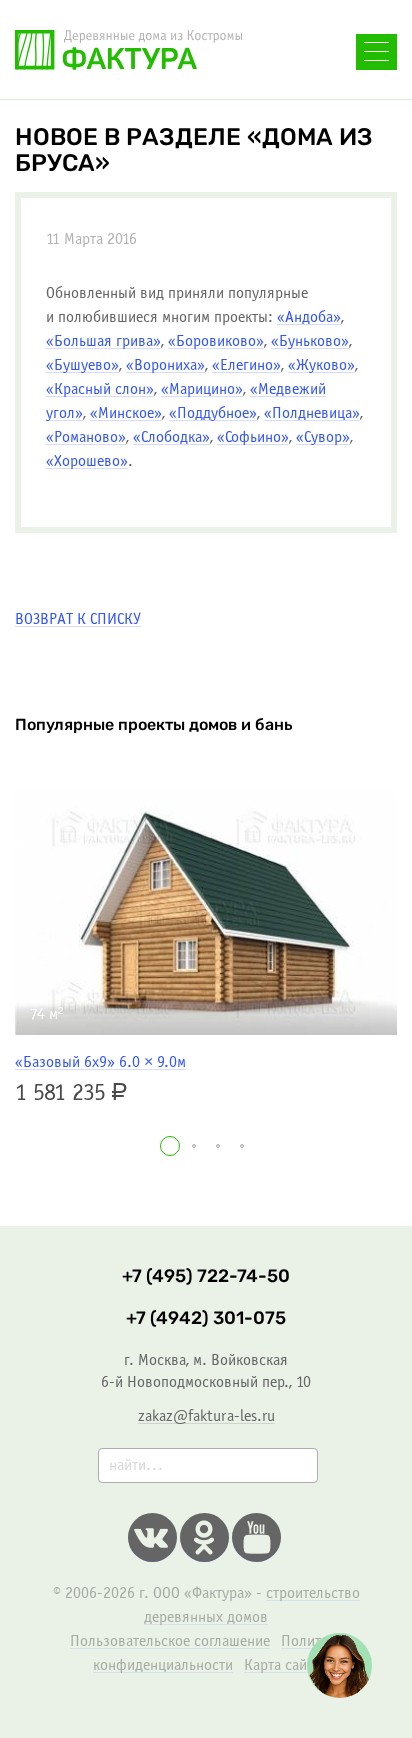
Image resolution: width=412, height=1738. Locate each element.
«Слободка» (171, 437)
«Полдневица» (312, 413)
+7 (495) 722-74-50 (206, 1276)
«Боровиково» (216, 341)
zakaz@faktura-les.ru (206, 1416)
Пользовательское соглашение (170, 1641)
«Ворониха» (165, 365)
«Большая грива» (103, 341)
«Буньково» (310, 341)
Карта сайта (282, 1665)
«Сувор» (323, 437)
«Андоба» (309, 317)
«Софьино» (253, 437)
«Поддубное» (213, 413)
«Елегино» (246, 365)
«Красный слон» (100, 389)
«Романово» (86, 437)
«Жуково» (321, 365)
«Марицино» (202, 389)
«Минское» (126, 413)
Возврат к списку (78, 619)
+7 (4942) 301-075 (206, 1318)
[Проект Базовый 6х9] (206, 912)
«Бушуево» (82, 365)
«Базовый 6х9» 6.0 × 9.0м (100, 1062)
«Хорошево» (87, 461)
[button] (170, 1146)
